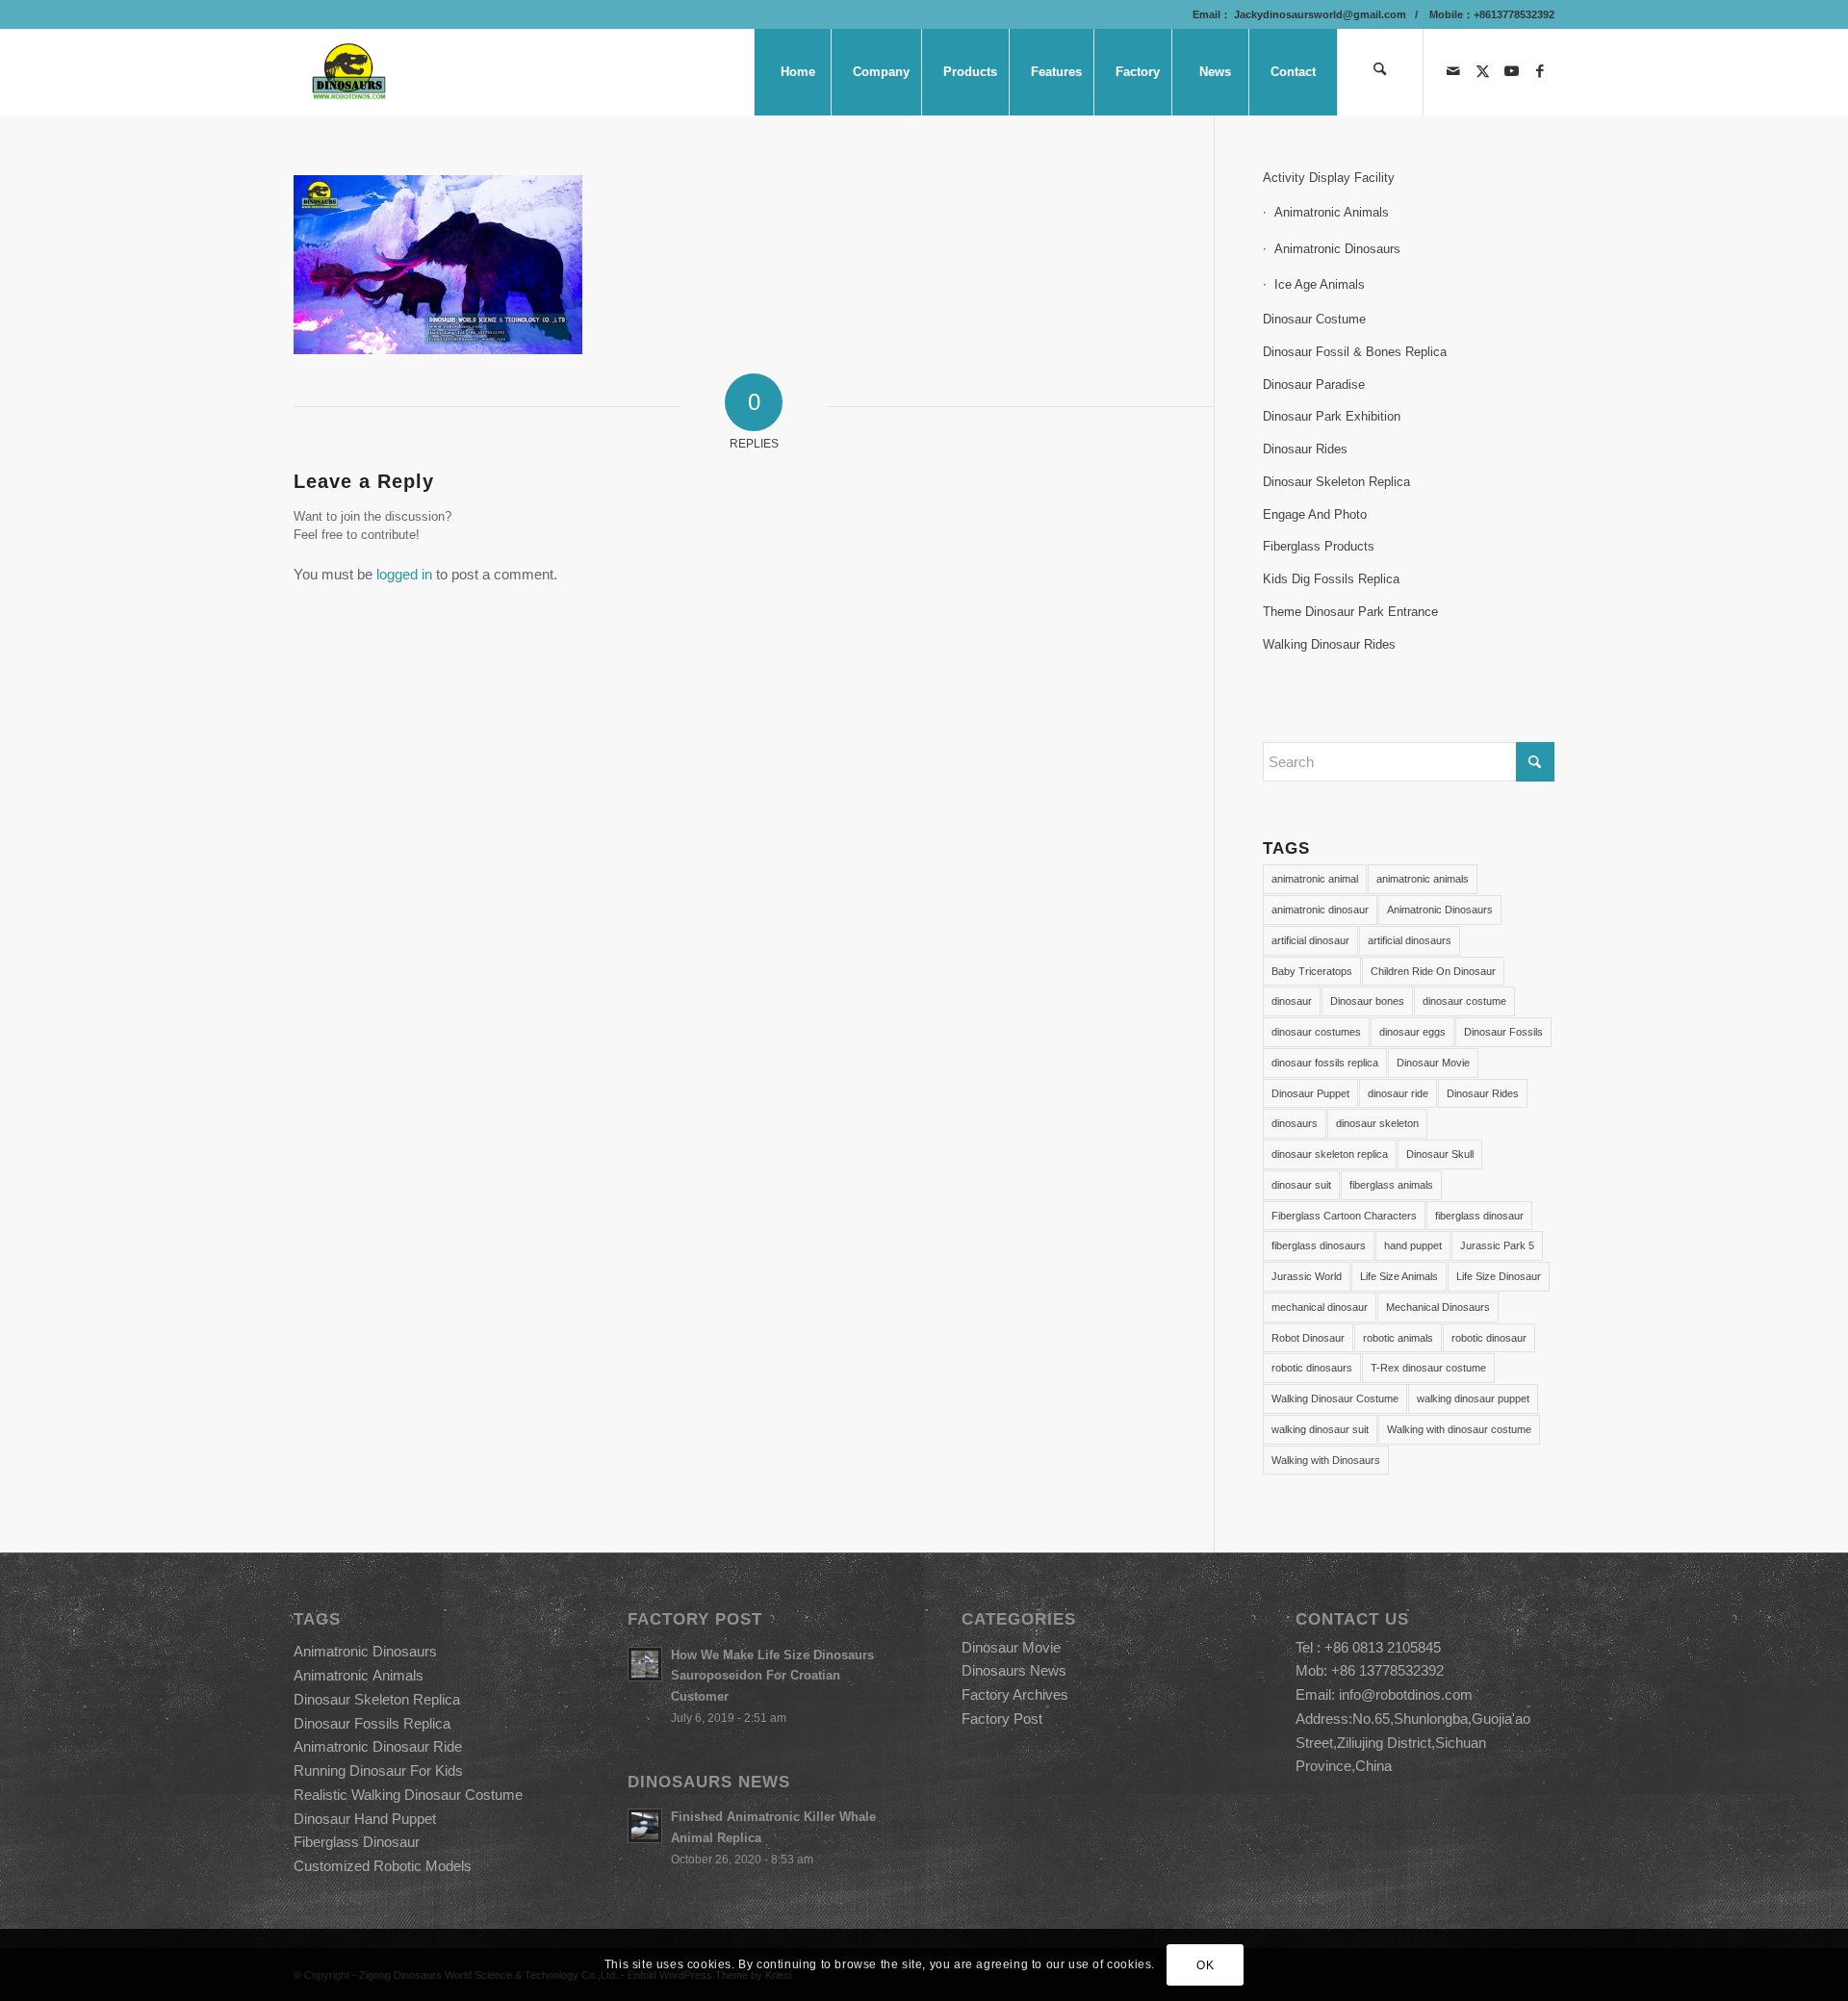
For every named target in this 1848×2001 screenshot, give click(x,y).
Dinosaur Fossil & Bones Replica (1355, 352)
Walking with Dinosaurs (1326, 1460)
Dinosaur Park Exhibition (1332, 416)
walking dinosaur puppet (1473, 1398)
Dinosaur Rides (1305, 449)
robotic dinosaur (1489, 1338)
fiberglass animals (1391, 1185)
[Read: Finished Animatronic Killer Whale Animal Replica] (645, 1826)
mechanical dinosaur (1320, 1307)
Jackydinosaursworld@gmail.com (1319, 14)
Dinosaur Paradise (1314, 385)
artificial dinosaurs (1410, 940)
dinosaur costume (1464, 1001)
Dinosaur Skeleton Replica (1336, 482)
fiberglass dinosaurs (1319, 1245)
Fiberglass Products (1319, 546)
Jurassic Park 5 (1497, 1245)
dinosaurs (1295, 1123)
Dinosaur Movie (1433, 1063)
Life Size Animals (1399, 1276)
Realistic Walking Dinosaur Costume (408, 1795)
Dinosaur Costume (1314, 319)
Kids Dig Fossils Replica (1331, 579)
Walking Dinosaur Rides (1329, 644)
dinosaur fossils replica (1325, 1063)
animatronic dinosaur (1320, 910)
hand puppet (1413, 1245)
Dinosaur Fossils (1503, 1032)
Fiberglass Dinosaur (357, 1842)
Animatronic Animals (1332, 212)
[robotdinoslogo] (350, 72)
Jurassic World (1307, 1276)
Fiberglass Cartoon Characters (1344, 1216)
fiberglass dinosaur (1479, 1216)
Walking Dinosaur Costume (1335, 1398)
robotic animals (1398, 1338)
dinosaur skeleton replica (1330, 1154)
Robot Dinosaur (1308, 1338)
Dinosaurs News (1014, 1670)
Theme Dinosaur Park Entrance (1350, 612)
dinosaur (1292, 1001)
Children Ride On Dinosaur (1433, 971)
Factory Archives (1015, 1694)
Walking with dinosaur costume (1459, 1429)
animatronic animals (1423, 879)
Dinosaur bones (1367, 1001)
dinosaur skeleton (1377, 1123)
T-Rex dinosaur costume (1428, 1368)
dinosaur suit (1301, 1185)
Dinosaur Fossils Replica (372, 1723)
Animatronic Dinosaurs (1337, 249)
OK (1205, 1964)
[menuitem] (797, 72)
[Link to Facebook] (1540, 71)
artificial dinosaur (1310, 940)
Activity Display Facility (1329, 178)
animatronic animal (1315, 879)
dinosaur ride (1398, 1093)
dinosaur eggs (1412, 1032)
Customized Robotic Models (383, 1866)
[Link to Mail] (1453, 71)
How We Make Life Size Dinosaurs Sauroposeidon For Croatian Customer (772, 1676)
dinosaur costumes (1316, 1032)
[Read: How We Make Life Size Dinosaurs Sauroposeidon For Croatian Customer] (645, 1664)
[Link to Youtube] (1511, 71)
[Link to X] (1482, 71)
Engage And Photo (1315, 514)
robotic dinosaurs (1312, 1368)
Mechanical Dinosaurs (1438, 1307)
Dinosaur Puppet (1310, 1093)
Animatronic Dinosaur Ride (378, 1746)
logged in (404, 574)
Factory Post (1002, 1719)
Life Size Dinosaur (1499, 1276)
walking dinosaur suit (1320, 1429)
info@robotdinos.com (1406, 1694)
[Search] (1380, 72)
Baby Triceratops (1312, 971)
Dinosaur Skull (1440, 1154)
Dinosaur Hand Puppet (365, 1819)
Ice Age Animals (1320, 284)
